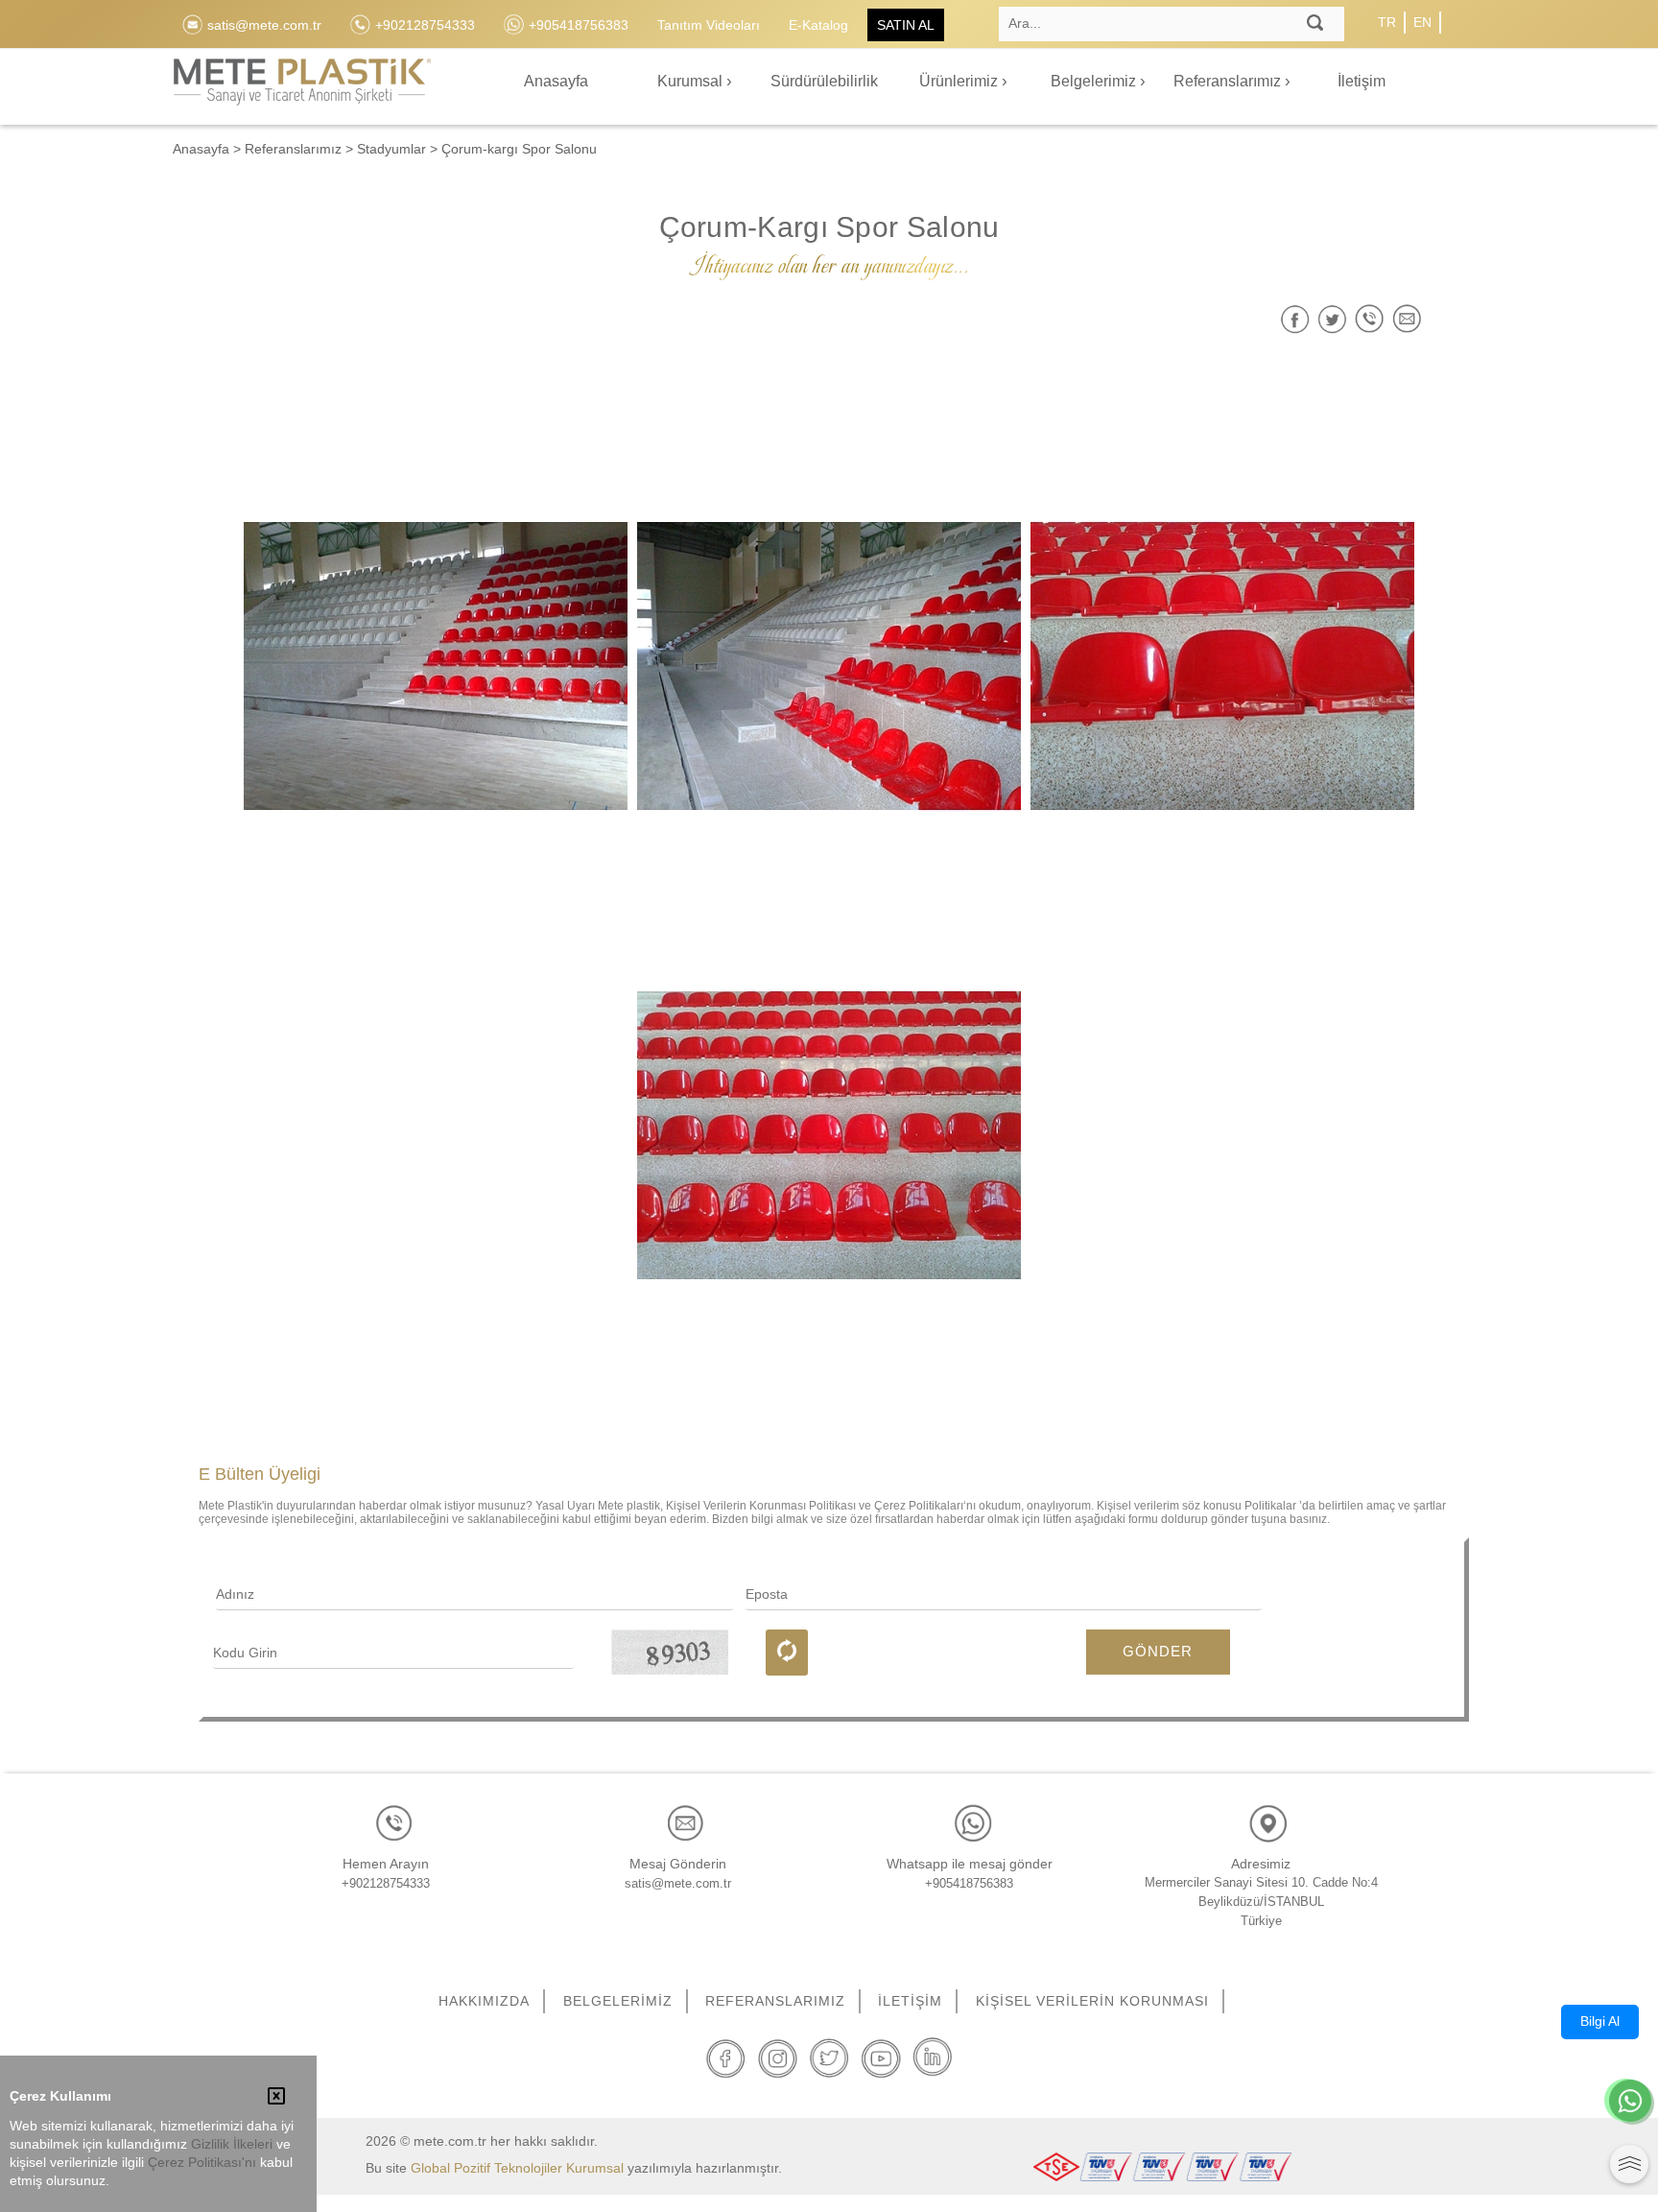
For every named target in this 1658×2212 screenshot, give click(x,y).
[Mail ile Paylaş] (1407, 319)
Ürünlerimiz (960, 81)
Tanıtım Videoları (709, 25)
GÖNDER (1158, 1651)
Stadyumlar (391, 149)
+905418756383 (969, 1883)
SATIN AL (906, 25)
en (1422, 22)
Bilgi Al (1600, 2021)
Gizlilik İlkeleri (232, 2144)
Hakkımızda (484, 2001)
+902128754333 (386, 1883)
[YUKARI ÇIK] (1629, 2164)
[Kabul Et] (276, 2098)
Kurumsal (692, 81)
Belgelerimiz (1095, 81)
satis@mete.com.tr (678, 1883)
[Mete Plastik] (302, 93)
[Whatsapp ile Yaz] (1630, 2103)
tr (1387, 22)
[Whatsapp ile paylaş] (1370, 319)
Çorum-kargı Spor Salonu (519, 149)
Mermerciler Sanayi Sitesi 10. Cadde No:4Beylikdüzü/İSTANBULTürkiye (1261, 1902)
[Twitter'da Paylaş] (1332, 319)
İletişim (1362, 81)
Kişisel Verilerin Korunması (1092, 2001)
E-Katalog (818, 25)
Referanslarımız (1229, 81)
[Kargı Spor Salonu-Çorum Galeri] (436, 666)
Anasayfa (556, 81)
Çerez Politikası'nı (202, 2163)
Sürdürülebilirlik (824, 81)
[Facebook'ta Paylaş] (1295, 319)
